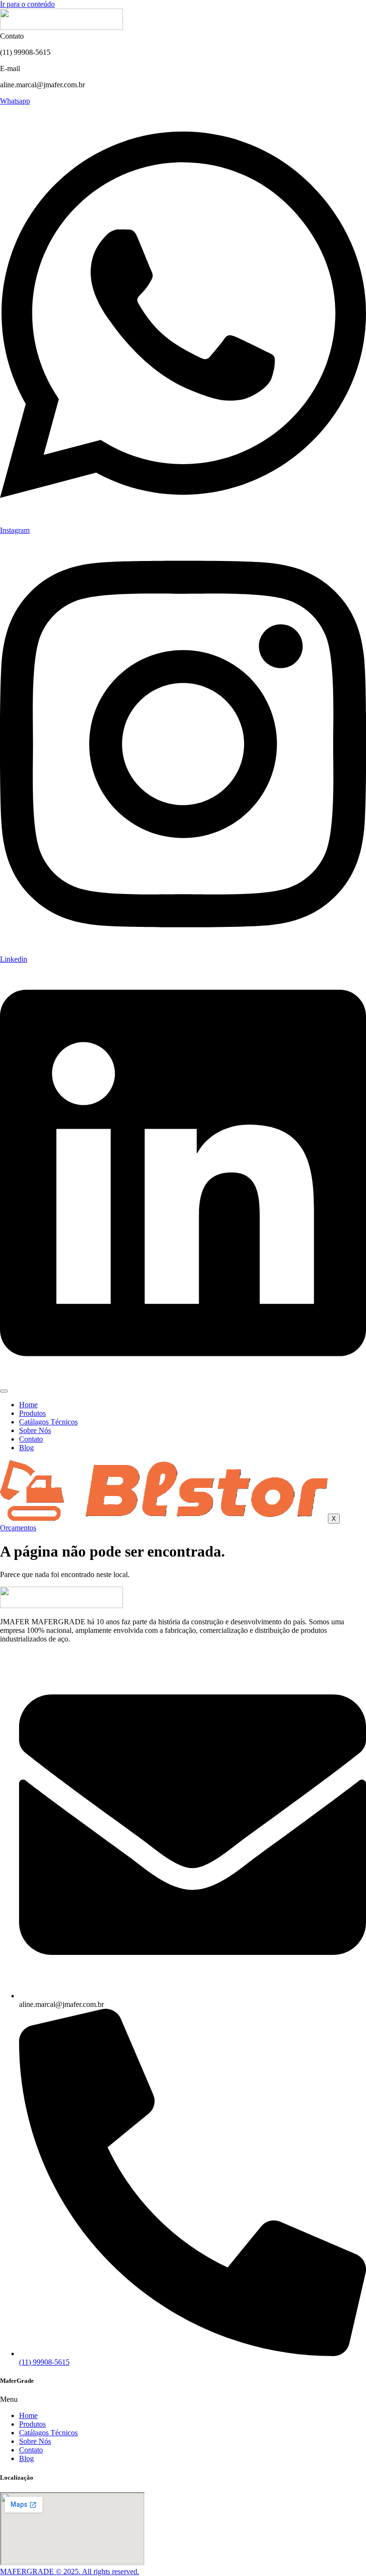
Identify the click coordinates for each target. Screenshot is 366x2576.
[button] (183, 2399)
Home (28, 1405)
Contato (31, 1439)
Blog (26, 1448)
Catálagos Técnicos (48, 1422)
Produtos (32, 1413)
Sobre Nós (35, 1430)
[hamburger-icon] (4, 1391)
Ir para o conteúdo (27, 4)
